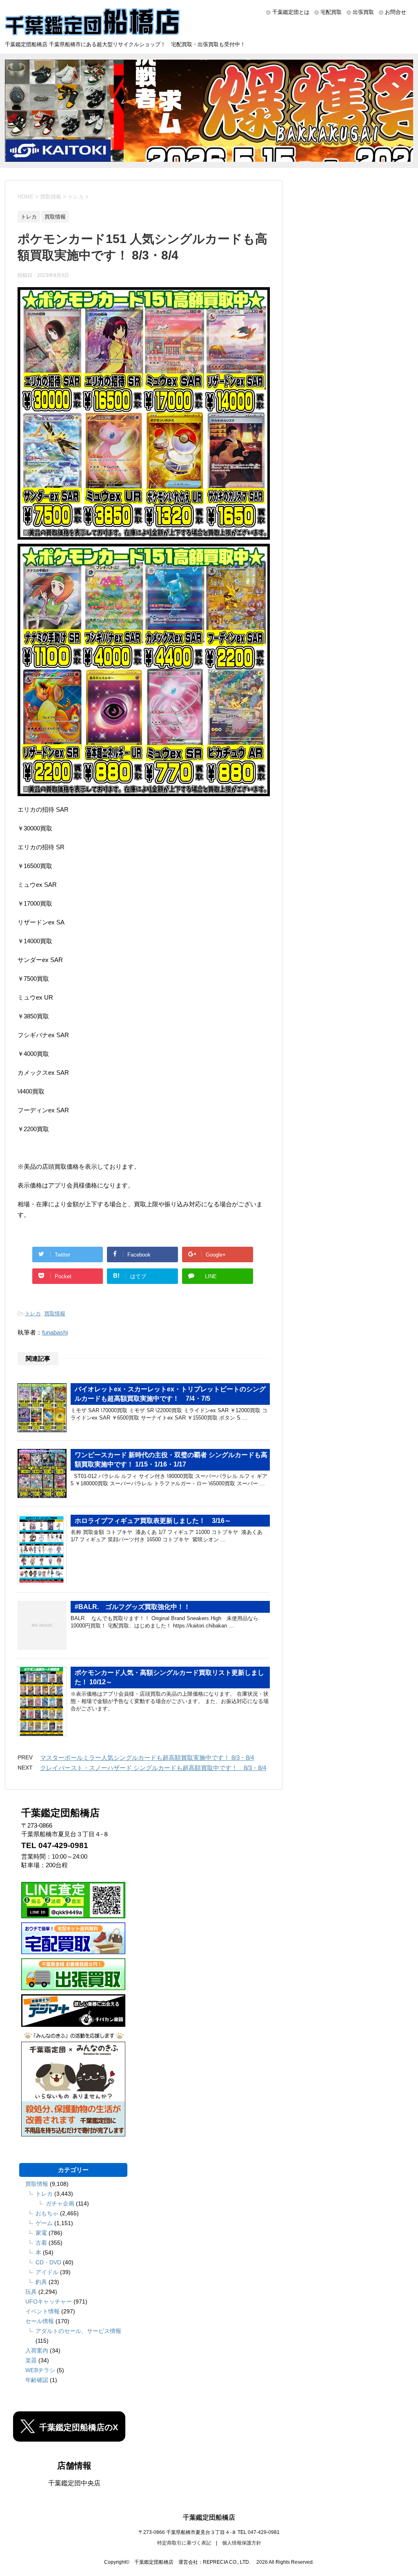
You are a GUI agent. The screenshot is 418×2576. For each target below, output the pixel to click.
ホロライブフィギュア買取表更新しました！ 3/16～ (153, 1521)
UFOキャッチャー (49, 2301)
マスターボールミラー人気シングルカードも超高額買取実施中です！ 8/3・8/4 (147, 1758)
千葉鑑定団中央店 (74, 2483)
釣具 (41, 2282)
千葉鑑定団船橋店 (209, 2517)
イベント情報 (42, 2311)
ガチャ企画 (60, 2203)
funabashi (55, 1332)
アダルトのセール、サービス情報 (78, 2331)
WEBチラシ (40, 2370)
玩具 (31, 2292)
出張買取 (363, 12)
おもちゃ (47, 2213)
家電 (41, 2233)
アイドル (47, 2272)
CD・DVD (48, 2262)
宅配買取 (331, 12)
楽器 (31, 2360)
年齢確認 (37, 2380)
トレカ (33, 1314)
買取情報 (55, 1314)
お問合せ (396, 12)
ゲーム (44, 2223)
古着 (41, 2243)
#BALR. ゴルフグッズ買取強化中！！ (132, 1607)
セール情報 (40, 2321)
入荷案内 (37, 2351)
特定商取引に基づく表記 (184, 2543)
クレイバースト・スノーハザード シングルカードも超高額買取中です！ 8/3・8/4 (153, 1768)
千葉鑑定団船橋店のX (79, 2427)
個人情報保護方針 (242, 2543)
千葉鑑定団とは (291, 12)
